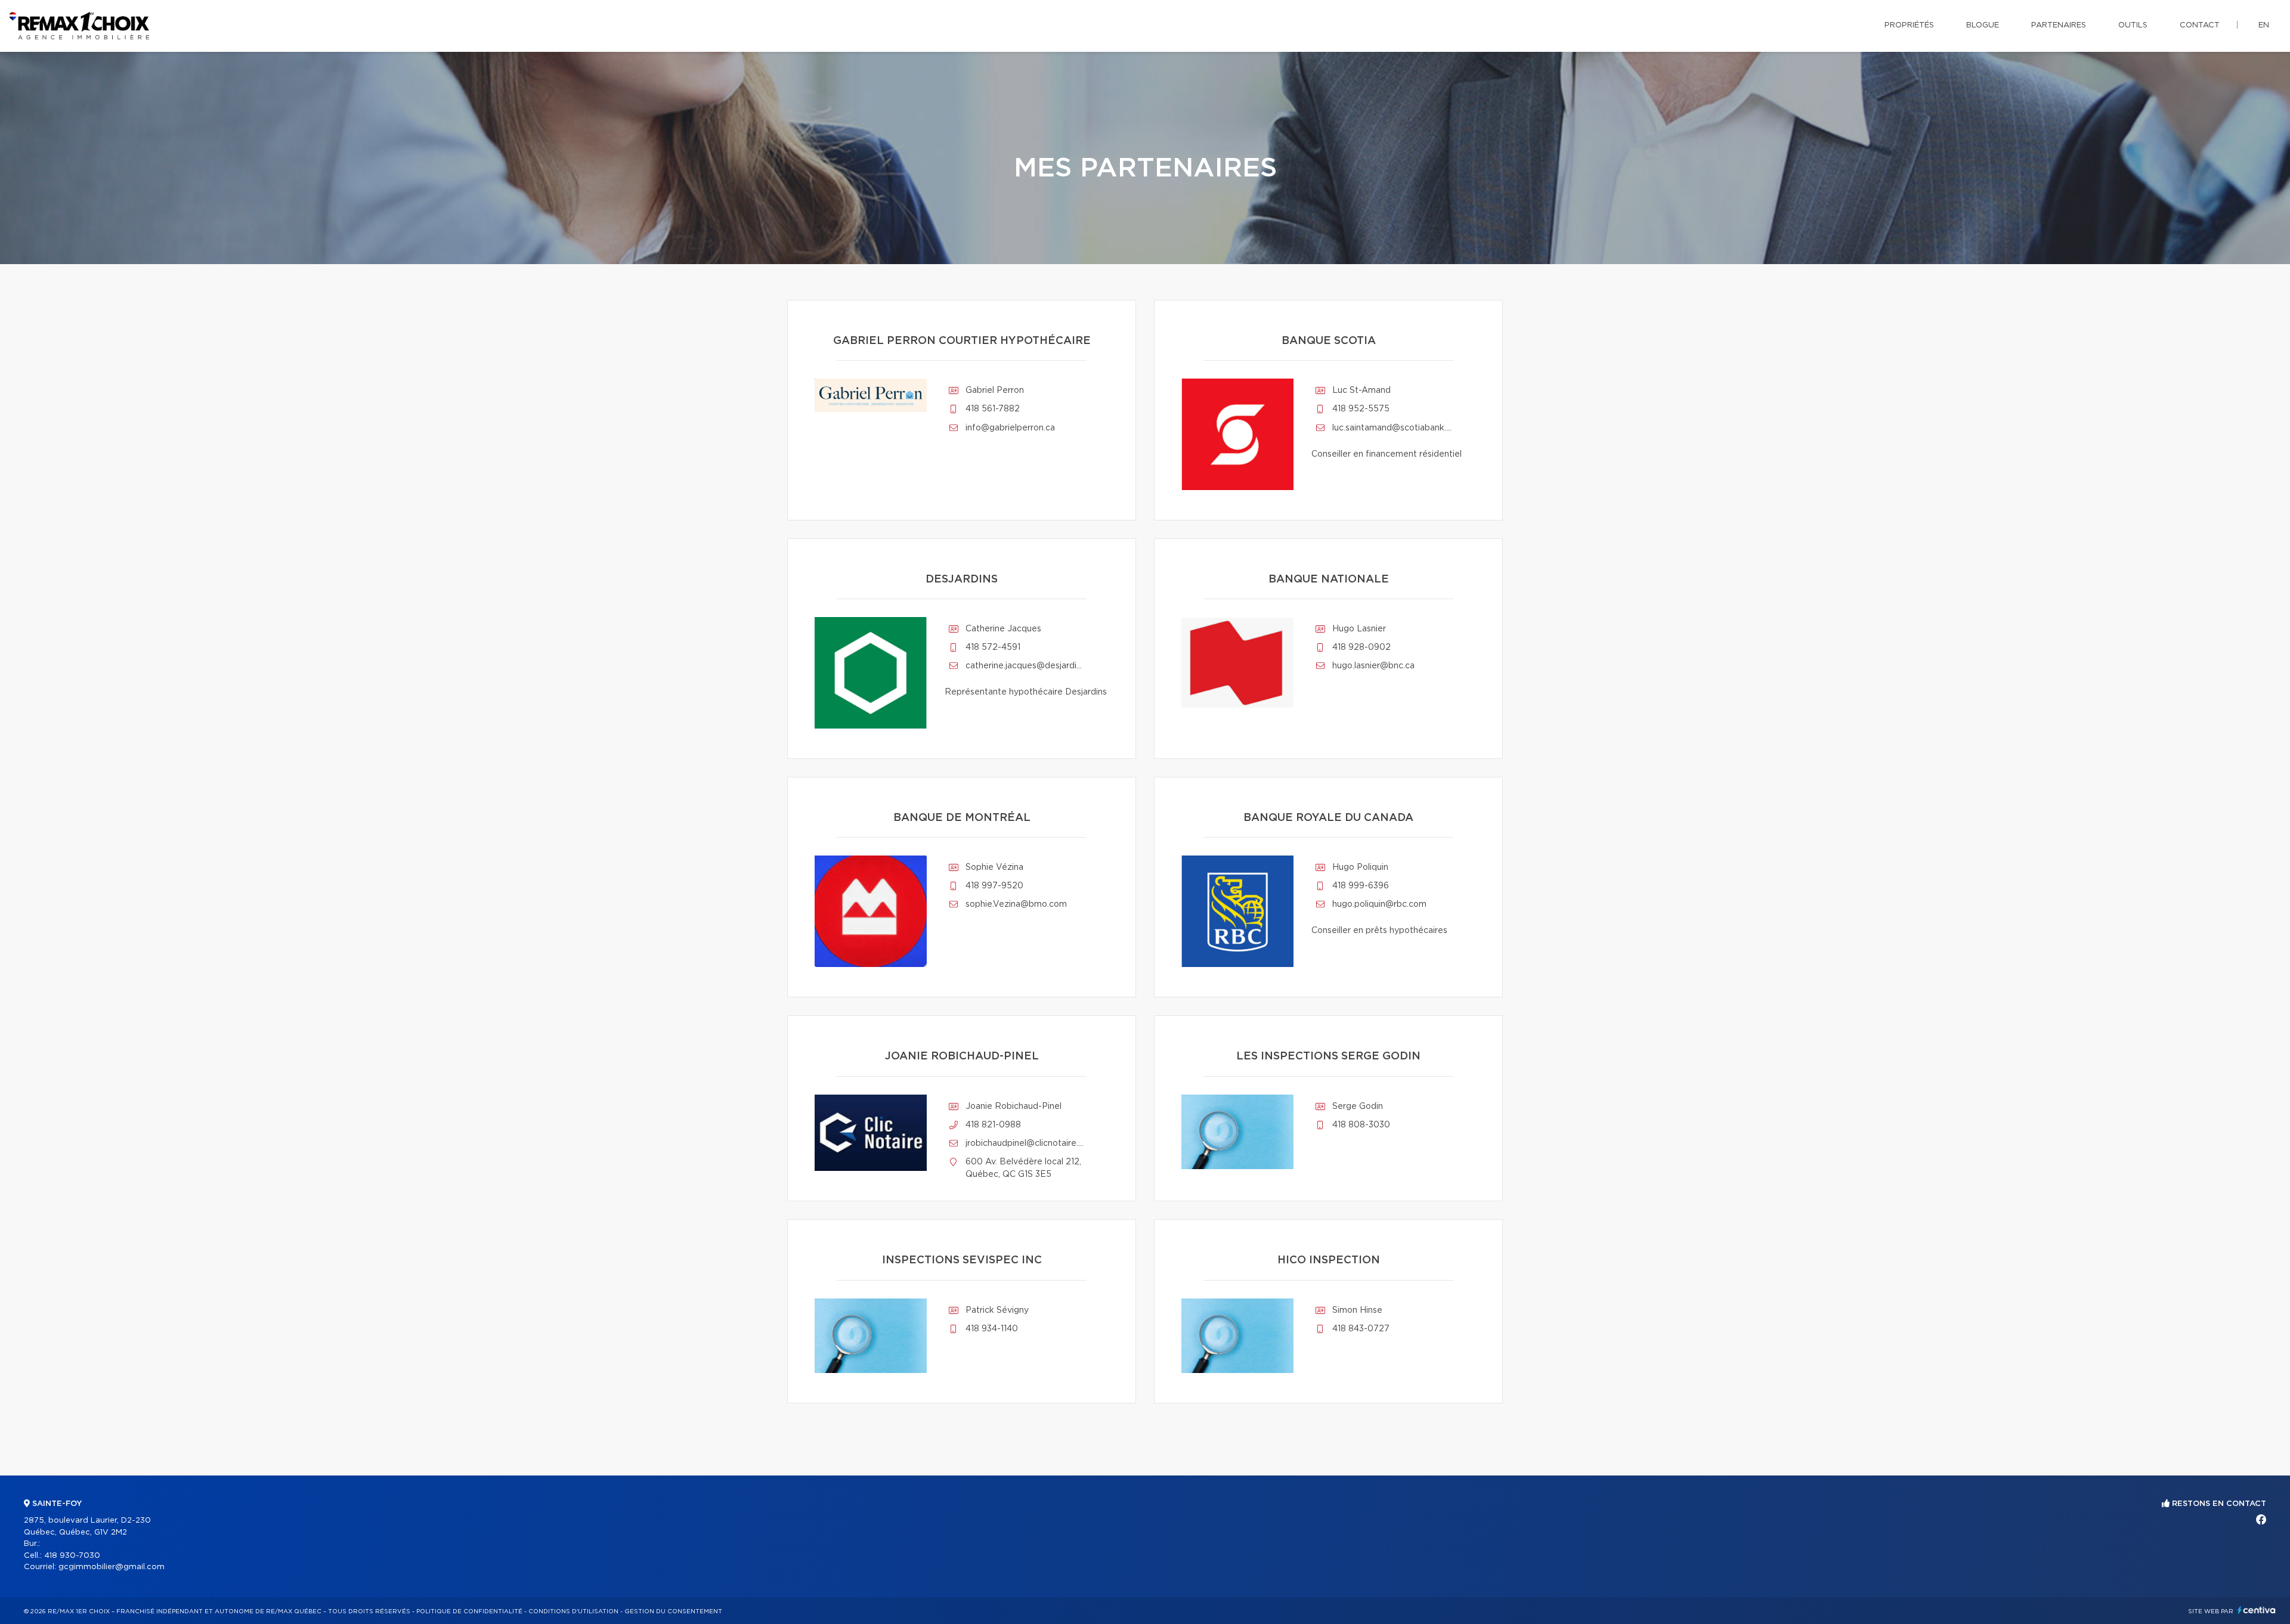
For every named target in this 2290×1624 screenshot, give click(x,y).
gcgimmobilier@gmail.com (112, 1567)
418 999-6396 (1361, 886)
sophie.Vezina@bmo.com (1016, 904)
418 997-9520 (994, 886)
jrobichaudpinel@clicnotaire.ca (1025, 1143)
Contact (2200, 25)
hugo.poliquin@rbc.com (1379, 904)
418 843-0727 (1361, 1329)
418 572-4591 (993, 647)
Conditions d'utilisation (573, 1611)
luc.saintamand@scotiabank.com (1392, 428)
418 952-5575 (1361, 409)
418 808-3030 (1361, 1125)
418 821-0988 (993, 1125)
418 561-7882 (993, 409)
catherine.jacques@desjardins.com (1025, 666)
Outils (2133, 25)
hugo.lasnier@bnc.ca (1373, 666)
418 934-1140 (992, 1329)
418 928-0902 (1361, 647)
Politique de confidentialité (469, 1611)
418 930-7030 (72, 1556)
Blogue (1983, 25)
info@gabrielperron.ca (1010, 428)
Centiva (2257, 1610)
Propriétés (1909, 25)
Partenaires (2059, 25)
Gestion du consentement (673, 1611)
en (2264, 25)
